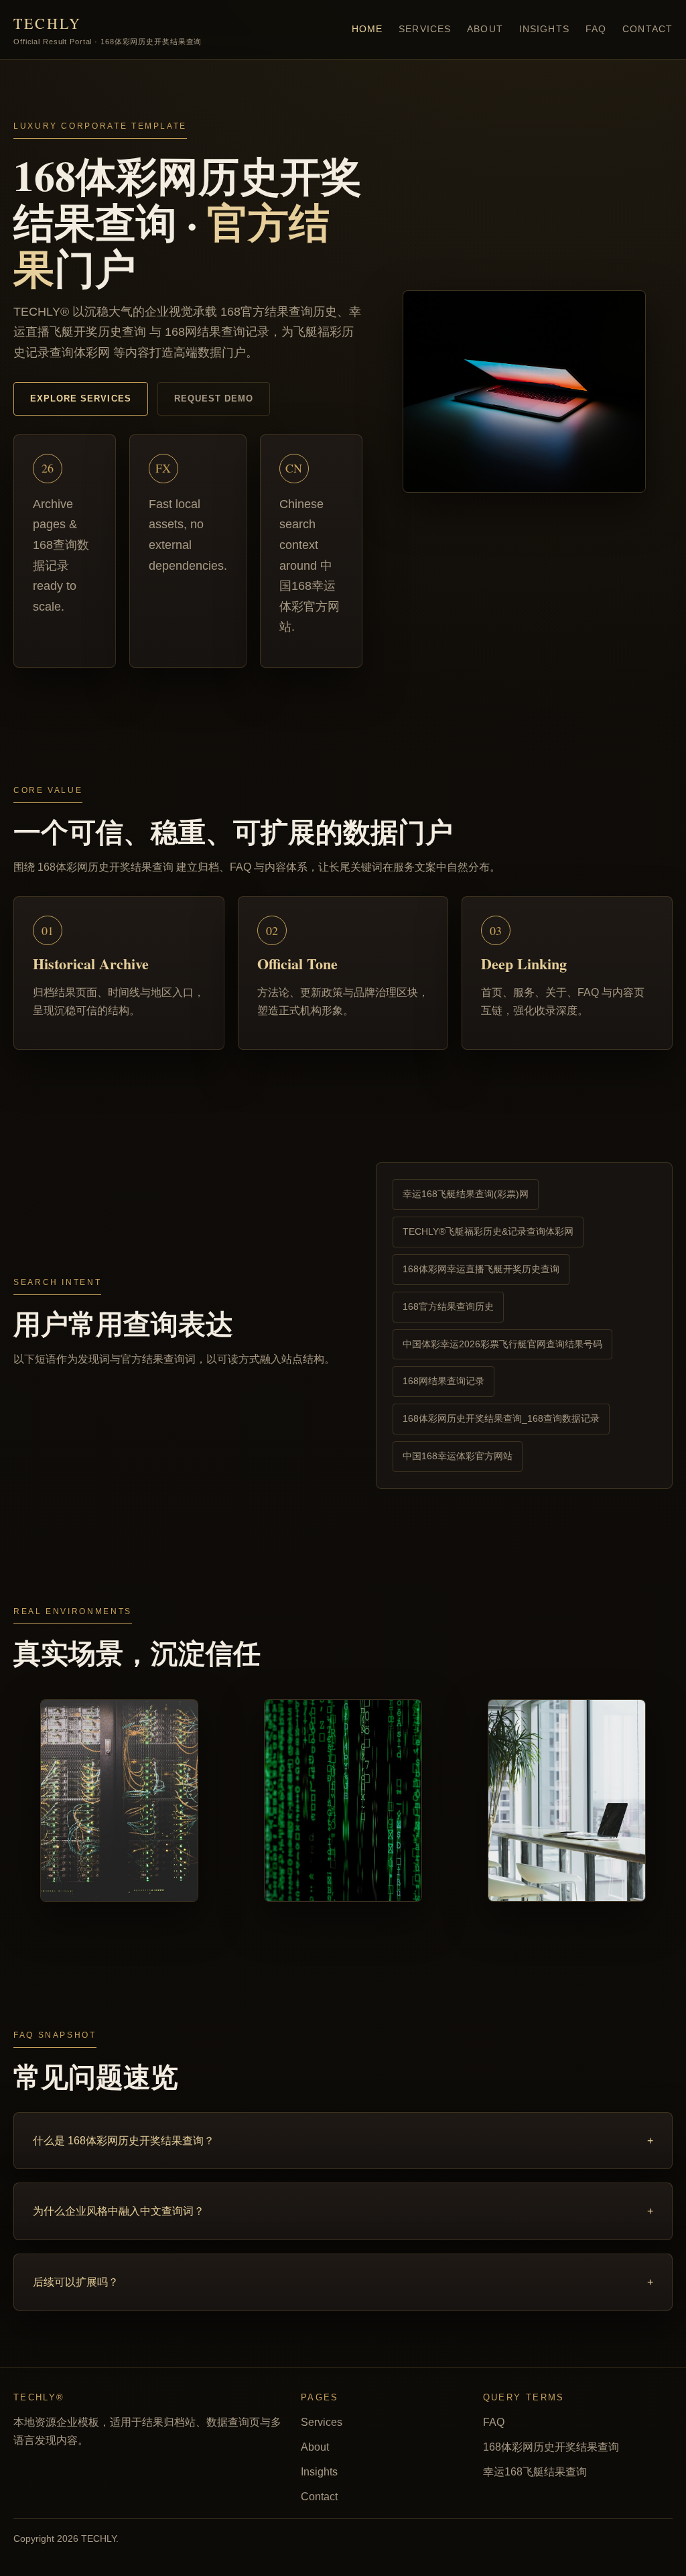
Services (425, 29)
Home (367, 29)
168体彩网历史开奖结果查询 (551, 2447)
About (485, 29)
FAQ (596, 29)
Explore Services (81, 398)
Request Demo (214, 398)
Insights (544, 29)
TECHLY (108, 29)
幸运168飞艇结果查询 (535, 2472)
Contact (647, 29)
